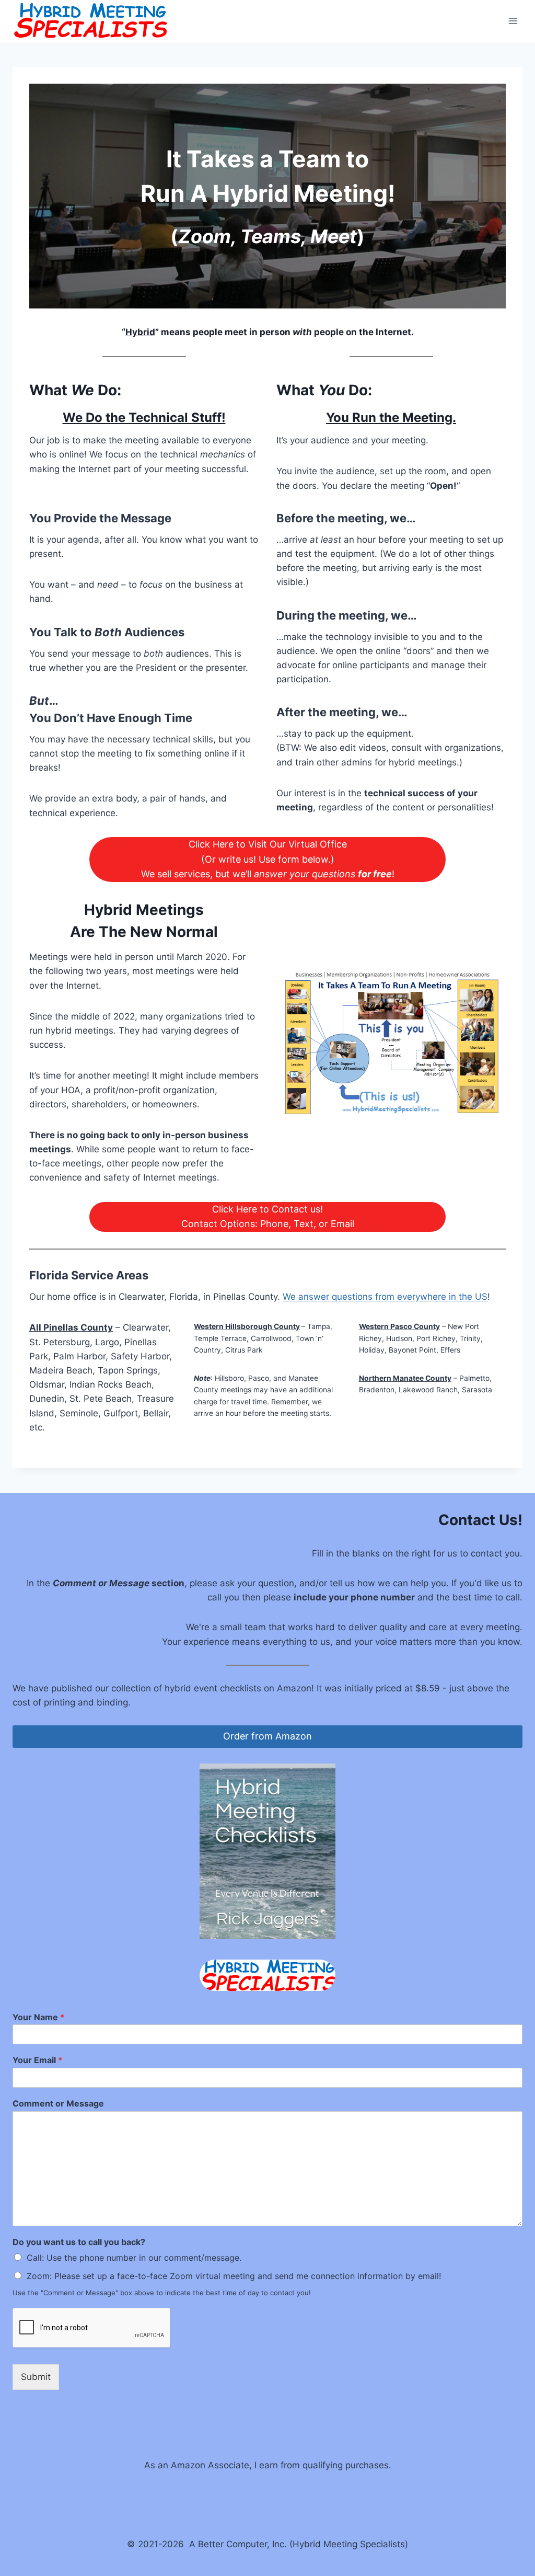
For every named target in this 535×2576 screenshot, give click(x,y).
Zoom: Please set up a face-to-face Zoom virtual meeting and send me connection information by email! (234, 2276)
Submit (36, 2377)
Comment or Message (58, 2103)
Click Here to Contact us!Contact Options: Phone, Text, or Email (268, 1217)
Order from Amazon (267, 1736)
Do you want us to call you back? (79, 2242)
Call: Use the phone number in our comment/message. (134, 2258)
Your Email (37, 2060)
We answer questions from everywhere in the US (385, 1297)
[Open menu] (513, 21)
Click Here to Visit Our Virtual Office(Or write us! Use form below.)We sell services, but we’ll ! (268, 859)
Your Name (38, 2017)
